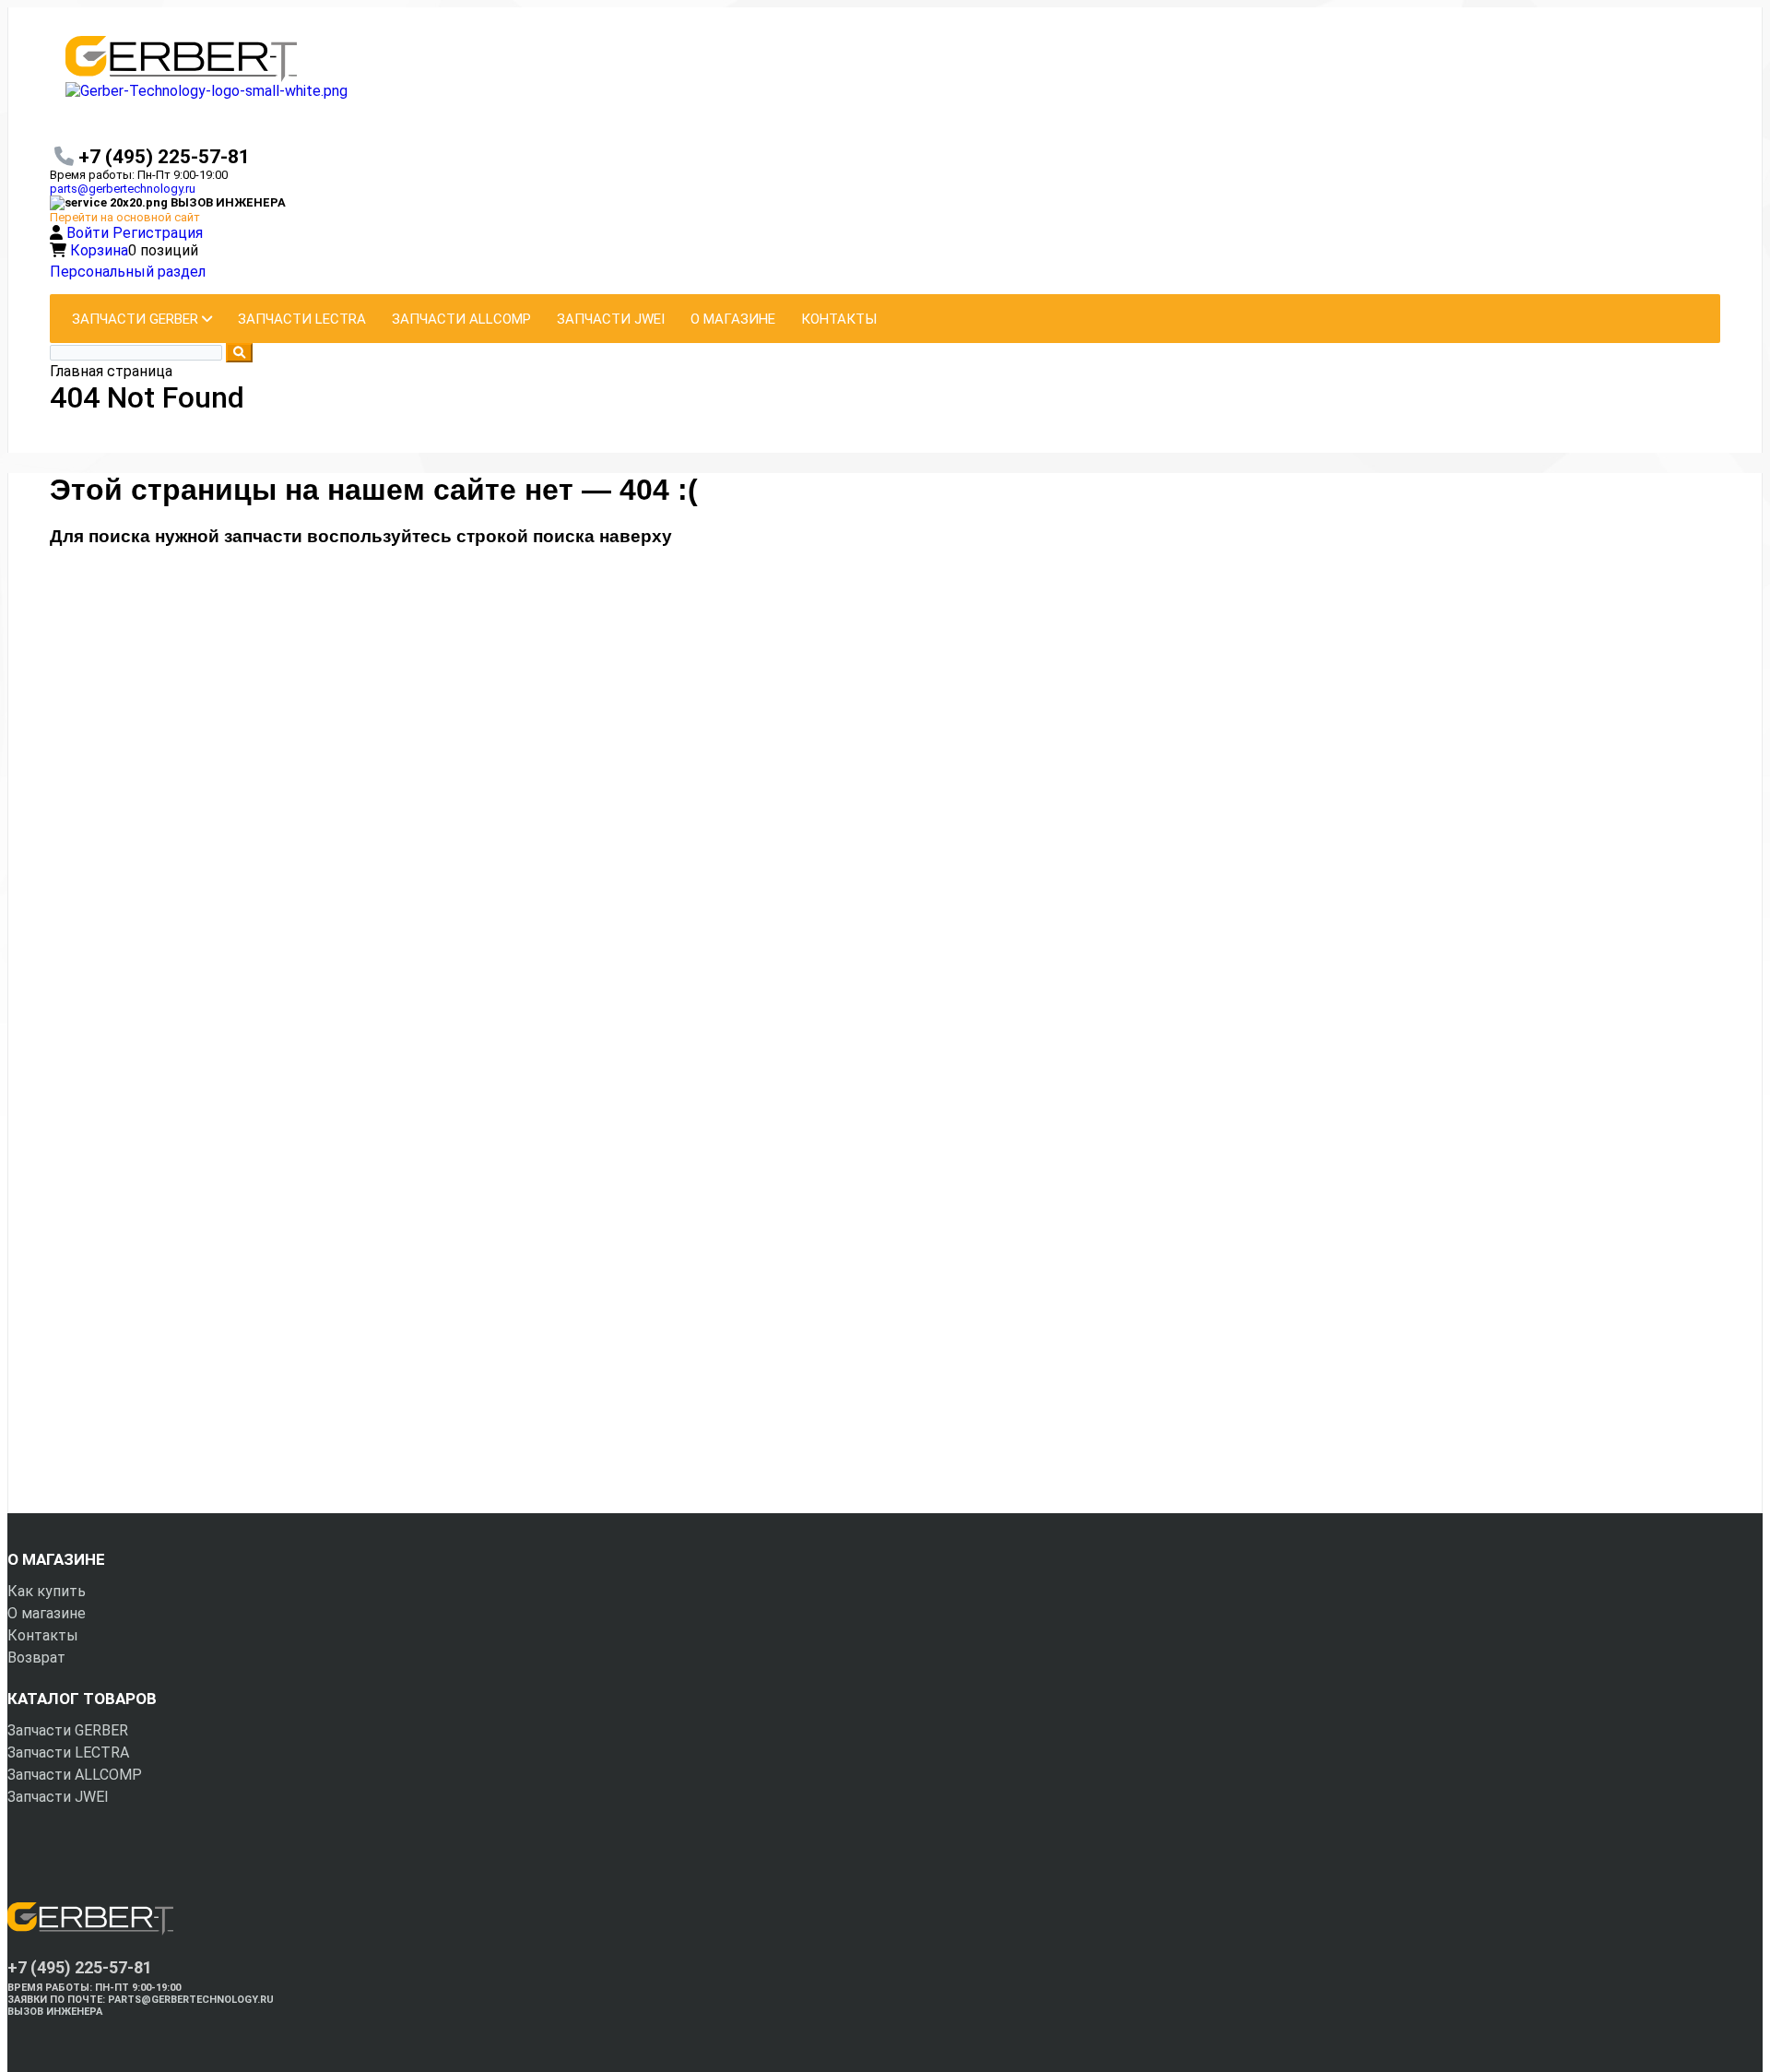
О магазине (47, 1613)
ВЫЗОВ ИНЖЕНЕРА (55, 2012)
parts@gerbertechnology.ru (123, 189)
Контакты (43, 1635)
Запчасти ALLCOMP (75, 1775)
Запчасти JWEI (58, 1797)
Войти (89, 233)
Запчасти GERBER (68, 1730)
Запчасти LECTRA (68, 1752)
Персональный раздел (128, 272)
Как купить (47, 1591)
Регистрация (158, 233)
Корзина (99, 250)
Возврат (36, 1658)
